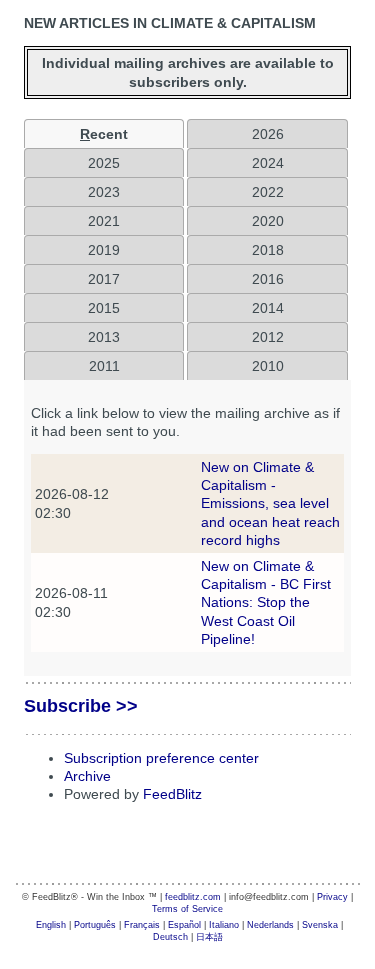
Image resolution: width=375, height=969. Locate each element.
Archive (87, 776)
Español (184, 925)
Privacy (332, 897)
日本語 (209, 937)
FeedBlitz (172, 794)
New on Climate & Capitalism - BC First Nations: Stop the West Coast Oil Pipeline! (266, 602)
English (51, 925)
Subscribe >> (81, 706)
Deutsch (170, 937)
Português (95, 925)
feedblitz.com (193, 897)
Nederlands (270, 925)
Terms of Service (187, 909)
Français (142, 925)
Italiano (224, 925)
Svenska (320, 925)
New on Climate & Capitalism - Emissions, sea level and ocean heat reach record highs (270, 503)
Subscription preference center (161, 758)
